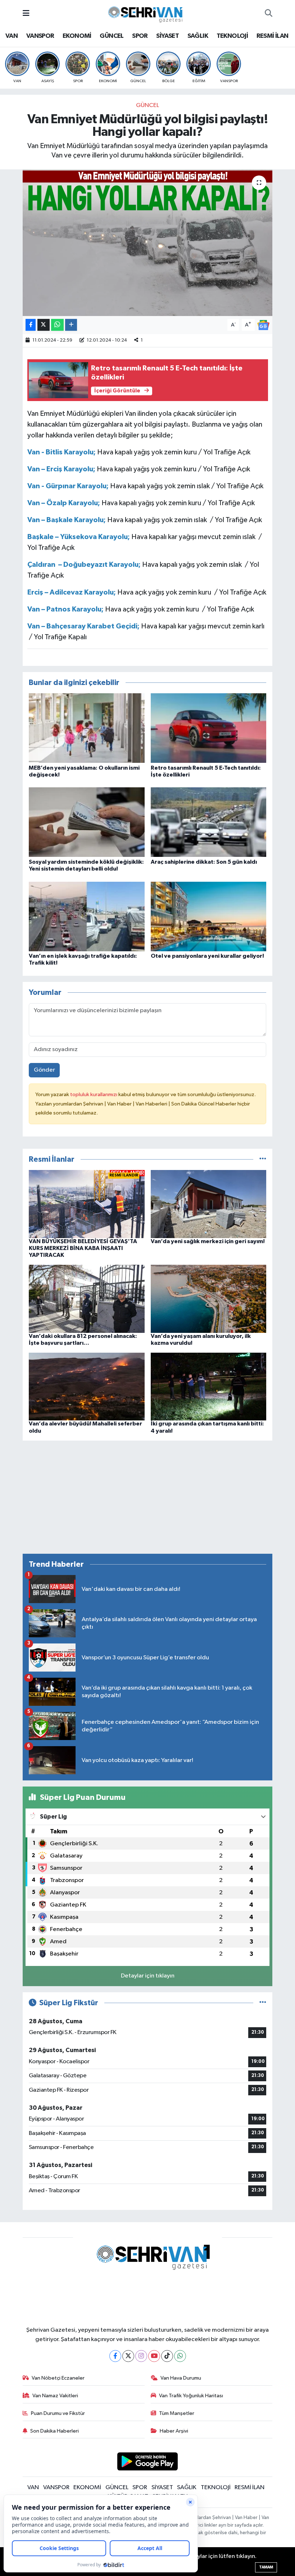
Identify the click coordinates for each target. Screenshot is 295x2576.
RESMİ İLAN (273, 36)
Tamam (266, 2567)
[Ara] (269, 14)
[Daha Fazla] (71, 325)
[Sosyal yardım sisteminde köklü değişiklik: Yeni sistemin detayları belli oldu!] (87, 822)
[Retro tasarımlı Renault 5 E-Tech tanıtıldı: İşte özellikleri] (209, 728)
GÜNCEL (112, 36)
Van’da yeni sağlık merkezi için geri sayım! (208, 1241)
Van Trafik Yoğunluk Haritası (191, 2396)
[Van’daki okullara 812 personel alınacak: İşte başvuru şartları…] (87, 1298)
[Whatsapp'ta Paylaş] (57, 325)
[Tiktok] (167, 2356)
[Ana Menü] (26, 14)
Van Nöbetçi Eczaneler (58, 2378)
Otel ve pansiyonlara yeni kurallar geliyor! (207, 956)
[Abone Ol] (263, 325)
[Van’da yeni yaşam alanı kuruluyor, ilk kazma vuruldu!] (209, 1298)
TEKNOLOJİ (232, 36)
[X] (128, 2356)
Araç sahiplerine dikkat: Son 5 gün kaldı (204, 862)
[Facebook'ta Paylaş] (31, 325)
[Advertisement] (148, 1497)
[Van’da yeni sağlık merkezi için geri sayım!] (209, 1204)
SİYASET (167, 36)
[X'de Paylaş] (44, 325)
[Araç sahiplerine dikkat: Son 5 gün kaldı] (209, 822)
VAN (12, 36)
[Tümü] (263, 1159)
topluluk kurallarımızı (94, 1095)
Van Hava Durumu (181, 2378)
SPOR (140, 36)
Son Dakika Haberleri (55, 2431)
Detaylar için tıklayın (148, 1976)
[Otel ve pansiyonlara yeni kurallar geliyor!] (209, 916)
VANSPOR (40, 36)
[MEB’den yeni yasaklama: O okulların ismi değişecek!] (87, 728)
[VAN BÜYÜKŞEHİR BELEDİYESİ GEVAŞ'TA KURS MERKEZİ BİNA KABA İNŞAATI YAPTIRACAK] (87, 1204)
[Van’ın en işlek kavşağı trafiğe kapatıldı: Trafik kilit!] (87, 916)
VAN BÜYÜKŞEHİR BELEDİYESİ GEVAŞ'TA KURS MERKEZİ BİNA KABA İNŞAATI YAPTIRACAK (83, 1248)
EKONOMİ (77, 36)
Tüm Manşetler (177, 2413)
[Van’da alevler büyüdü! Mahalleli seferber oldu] (87, 1386)
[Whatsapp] (180, 2356)
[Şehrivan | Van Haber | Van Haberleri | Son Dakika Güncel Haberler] (147, 13)
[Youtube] (154, 2356)
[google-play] (148, 2461)
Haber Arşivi (174, 2431)
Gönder (44, 1070)
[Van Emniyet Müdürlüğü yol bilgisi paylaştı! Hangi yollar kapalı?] (148, 243)
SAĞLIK (198, 36)
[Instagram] (141, 2356)
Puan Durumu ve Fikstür (58, 2413)
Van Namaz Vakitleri (55, 2396)
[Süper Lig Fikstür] (263, 2003)
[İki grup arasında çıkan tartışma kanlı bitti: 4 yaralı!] (209, 1386)
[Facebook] (115, 2356)
